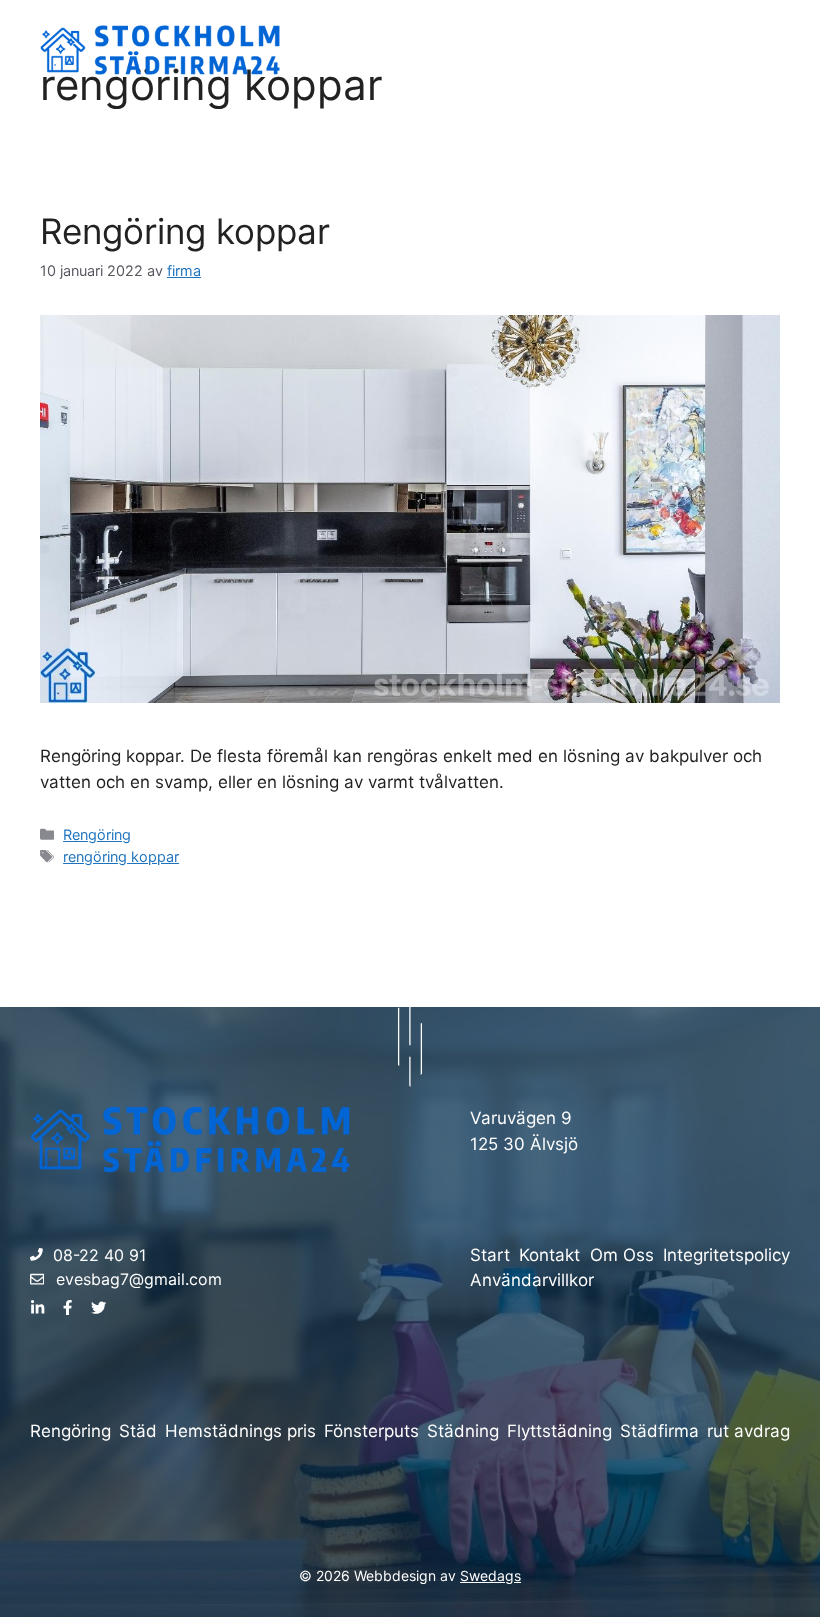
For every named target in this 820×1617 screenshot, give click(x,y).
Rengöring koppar (185, 231)
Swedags (490, 1575)
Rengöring (97, 834)
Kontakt (733, 49)
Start (554, 49)
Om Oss (639, 49)
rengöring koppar (121, 856)
